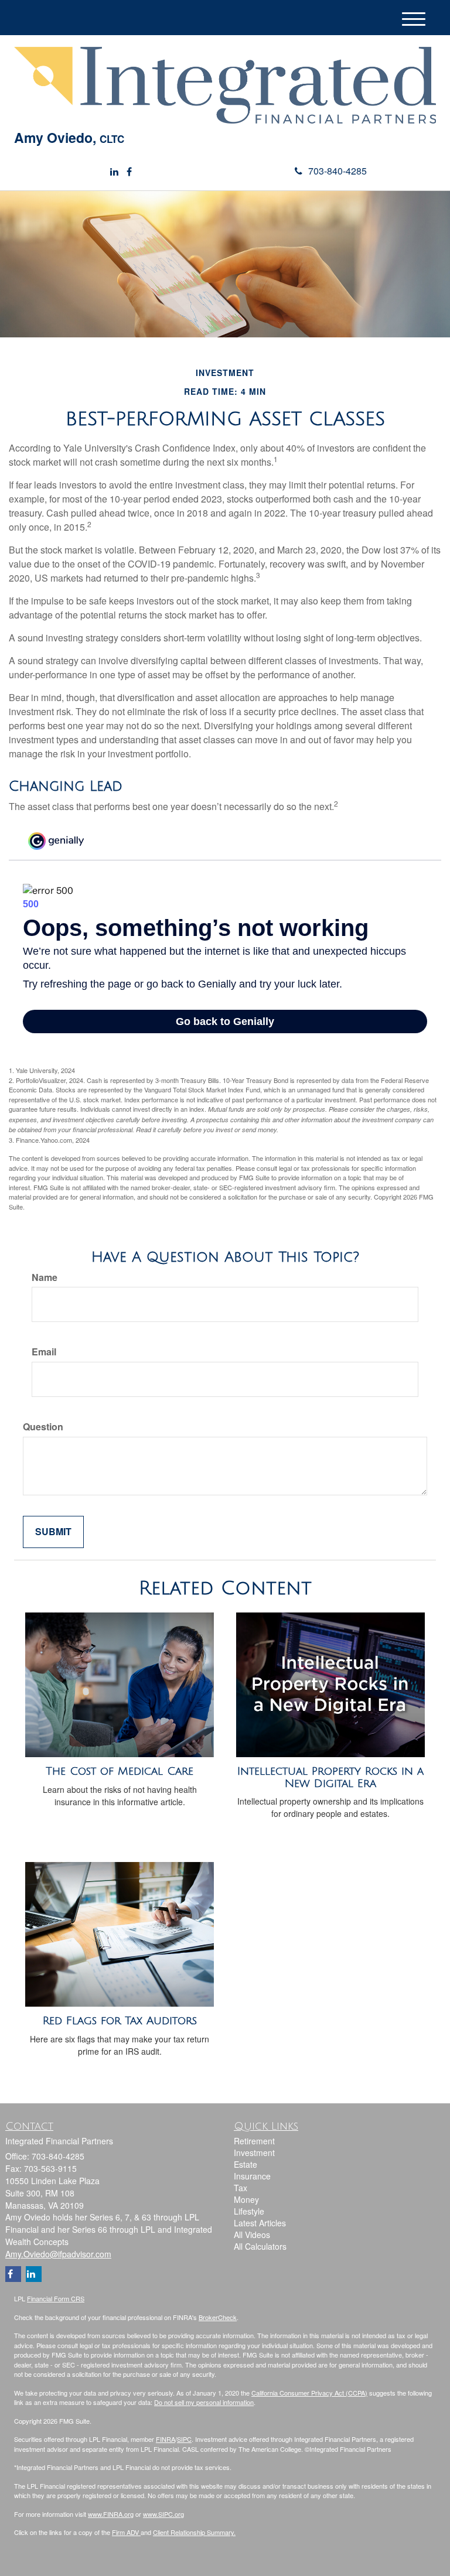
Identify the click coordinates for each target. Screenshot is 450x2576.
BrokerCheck (218, 2317)
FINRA (166, 2439)
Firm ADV (126, 2532)
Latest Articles (260, 2223)
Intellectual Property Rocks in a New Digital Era (330, 1777)
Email (44, 1352)
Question (43, 1427)
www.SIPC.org (163, 2514)
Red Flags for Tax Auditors (120, 2021)
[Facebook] (129, 172)
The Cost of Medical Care (120, 1771)
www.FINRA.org (111, 2514)
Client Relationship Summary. (194, 2532)
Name (45, 1277)
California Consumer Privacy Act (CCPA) (309, 2393)
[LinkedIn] (114, 172)
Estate (246, 2164)
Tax (241, 2188)
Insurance (252, 2176)
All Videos (252, 2235)
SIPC (184, 2439)
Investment (254, 2153)
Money (246, 2199)
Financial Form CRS (56, 2298)
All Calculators (260, 2246)
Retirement (254, 2141)
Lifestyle (249, 2211)
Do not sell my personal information (204, 2402)
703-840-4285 (337, 171)
